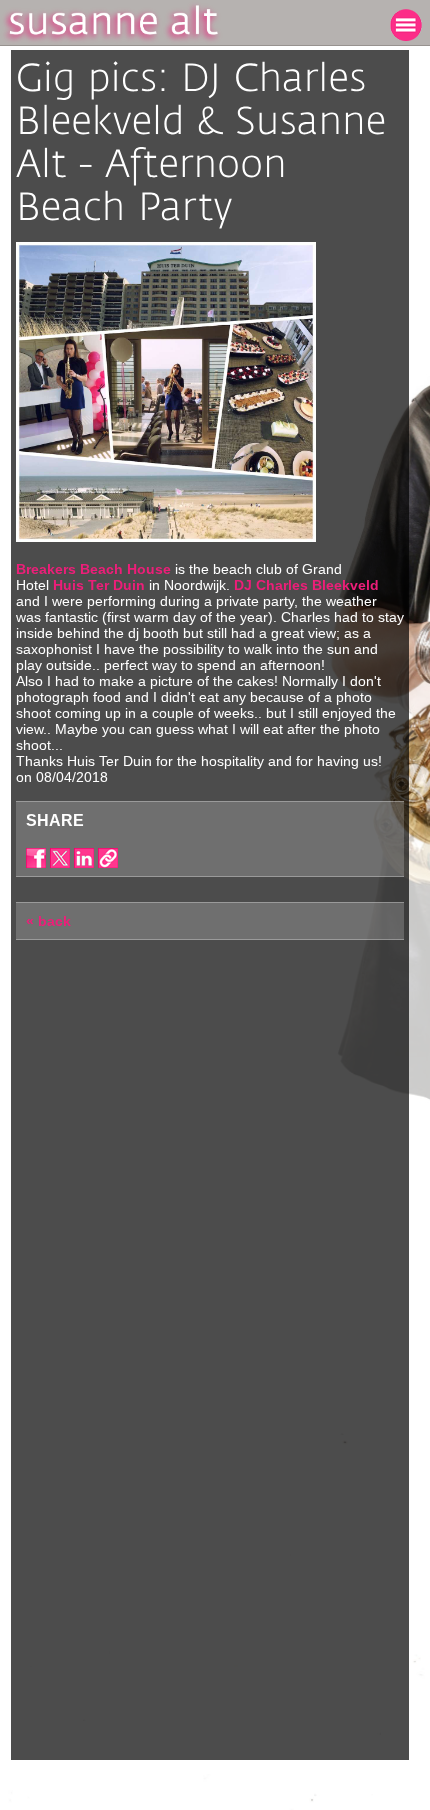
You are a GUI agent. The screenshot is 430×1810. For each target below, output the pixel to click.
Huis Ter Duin (99, 585)
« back (48, 921)
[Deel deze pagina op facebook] (36, 858)
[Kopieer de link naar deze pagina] (108, 858)
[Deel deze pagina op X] (60, 858)
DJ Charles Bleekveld (306, 585)
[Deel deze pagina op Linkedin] (84, 858)
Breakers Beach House (93, 569)
